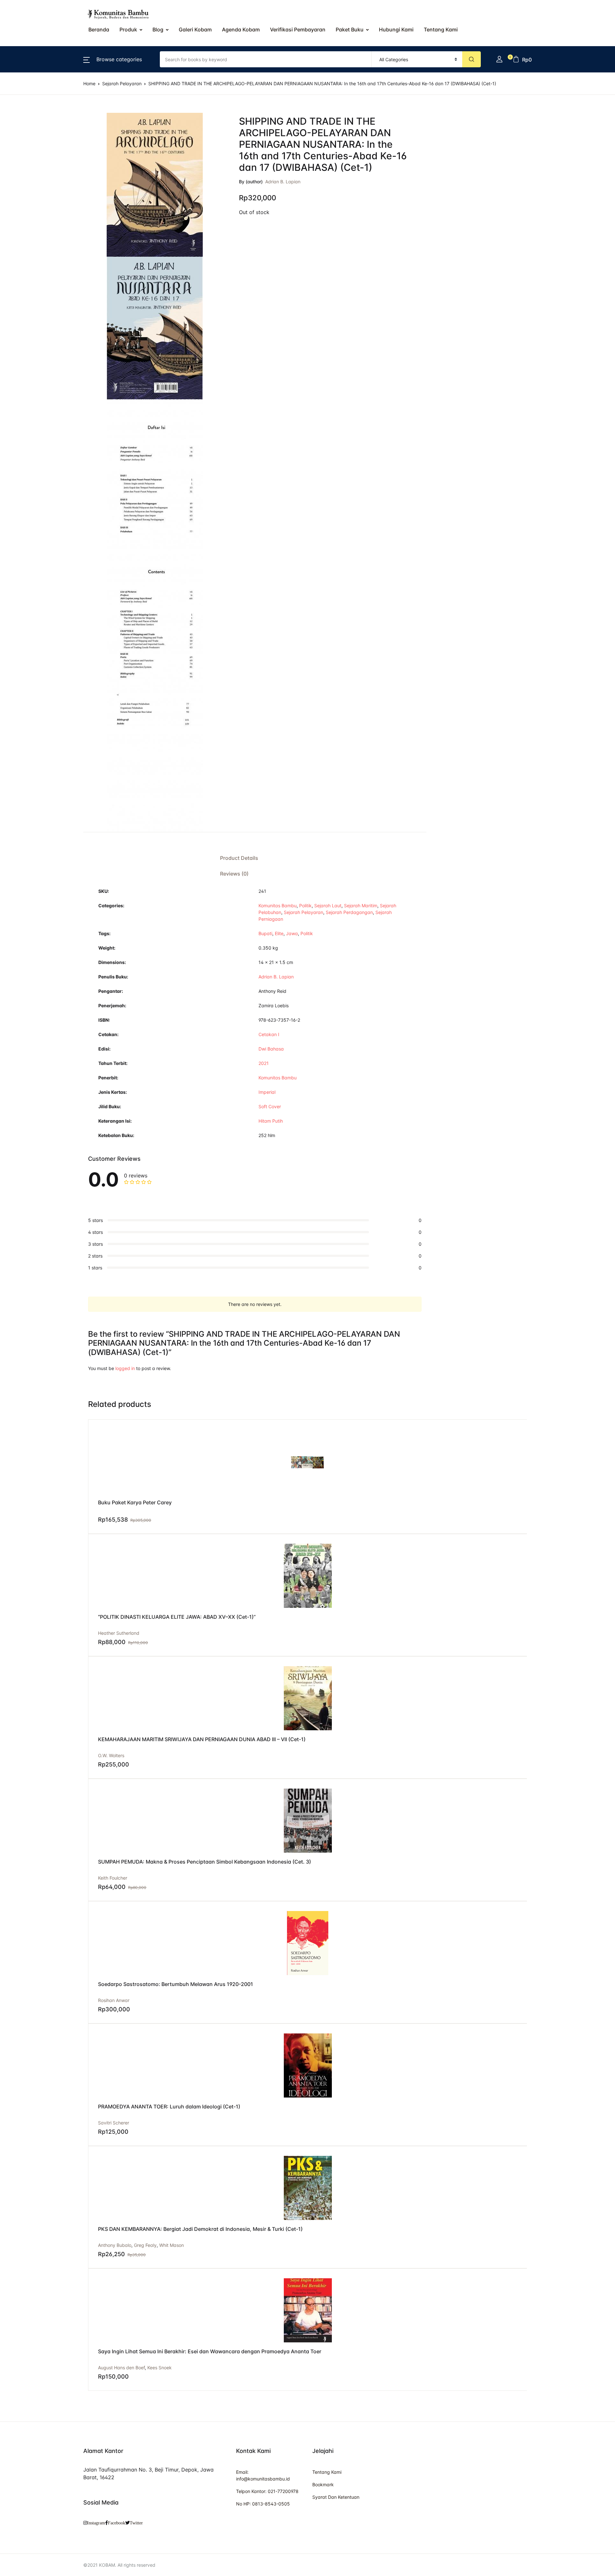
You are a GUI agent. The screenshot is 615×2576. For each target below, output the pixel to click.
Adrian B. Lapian (283, 182)
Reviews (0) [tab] (234, 874)
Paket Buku (350, 29)
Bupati (265, 933)
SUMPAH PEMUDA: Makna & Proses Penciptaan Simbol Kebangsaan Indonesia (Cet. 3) (205, 1862)
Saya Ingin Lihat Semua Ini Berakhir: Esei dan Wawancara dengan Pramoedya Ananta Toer (210, 2351)
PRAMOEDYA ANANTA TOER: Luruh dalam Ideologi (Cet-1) (169, 2107)
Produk (128, 29)
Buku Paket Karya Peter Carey (135, 1502)
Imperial (267, 1092)
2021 (264, 1063)
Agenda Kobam (241, 29)
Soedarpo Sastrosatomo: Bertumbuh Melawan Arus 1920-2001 (176, 1984)
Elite (279, 933)
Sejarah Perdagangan (349, 912)
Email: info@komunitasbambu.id (263, 2475)
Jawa (292, 933)
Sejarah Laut (328, 906)
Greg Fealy (145, 2245)
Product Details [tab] (239, 858)
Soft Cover (270, 1106)
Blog (158, 29)
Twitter (136, 2523)
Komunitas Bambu (278, 906)
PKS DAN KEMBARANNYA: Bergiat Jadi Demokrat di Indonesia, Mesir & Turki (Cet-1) (200, 2229)
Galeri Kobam (195, 29)
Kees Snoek (160, 2368)
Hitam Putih (271, 1121)
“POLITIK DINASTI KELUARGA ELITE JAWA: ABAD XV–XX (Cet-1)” (177, 1617)
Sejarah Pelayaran (303, 912)
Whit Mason (172, 2245)
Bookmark (323, 2485)
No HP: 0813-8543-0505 (263, 2504)
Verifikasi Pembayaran (298, 29)
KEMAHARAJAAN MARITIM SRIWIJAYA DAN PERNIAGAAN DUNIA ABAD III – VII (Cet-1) (202, 1739)
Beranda (20, 39)
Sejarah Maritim (361, 906)
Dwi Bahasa (271, 1049)
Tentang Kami (26, 172)
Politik (305, 906)
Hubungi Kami (396, 29)
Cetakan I (269, 1034)
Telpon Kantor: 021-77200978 (267, 2491)
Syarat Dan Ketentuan (336, 2497)
